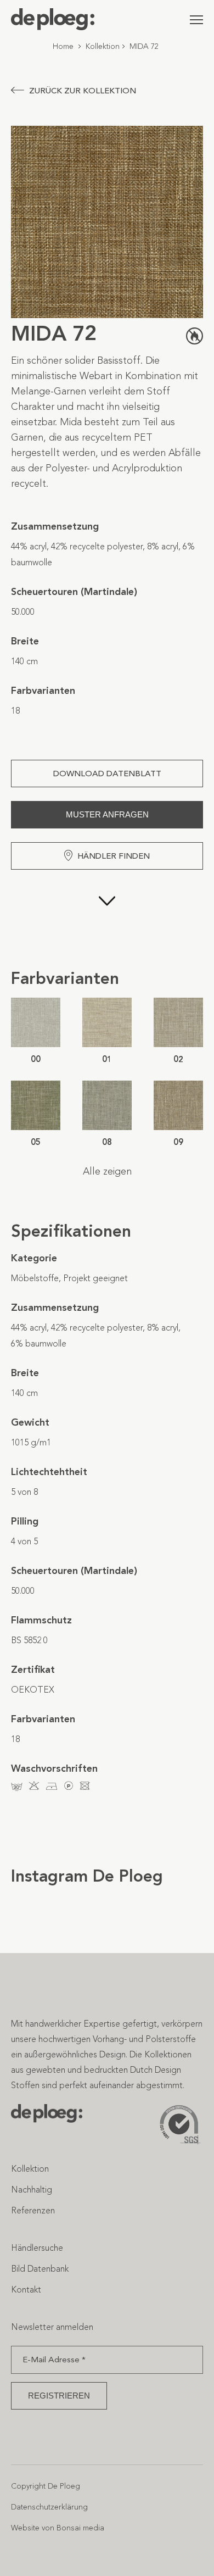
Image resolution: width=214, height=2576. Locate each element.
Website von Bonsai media (58, 2528)
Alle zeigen (107, 1171)
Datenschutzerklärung (49, 2507)
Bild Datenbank (40, 2269)
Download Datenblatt (107, 774)
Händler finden (114, 856)
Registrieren (59, 2396)
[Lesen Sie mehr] (107, 919)
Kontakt (26, 2290)
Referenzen (33, 2210)
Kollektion (103, 46)
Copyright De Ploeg (46, 2486)
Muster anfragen (107, 814)
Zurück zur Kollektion (83, 91)
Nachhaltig (32, 2190)
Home (63, 46)
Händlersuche (37, 2248)
